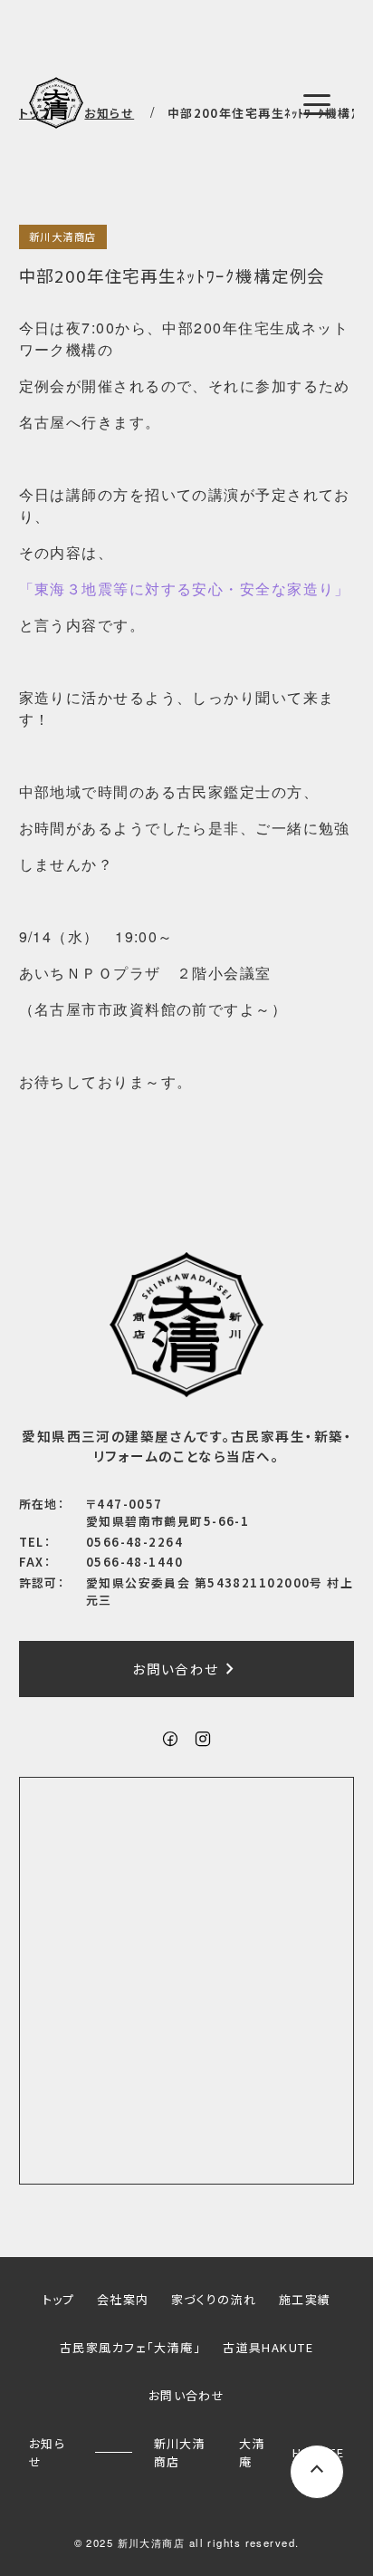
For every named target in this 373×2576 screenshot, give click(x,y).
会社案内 (123, 2299)
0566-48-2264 (134, 1542)
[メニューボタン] (317, 104)
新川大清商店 (63, 236)
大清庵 (252, 2452)
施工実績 (305, 2299)
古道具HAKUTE (268, 2347)
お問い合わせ (186, 1669)
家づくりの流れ (214, 2299)
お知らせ (47, 2452)
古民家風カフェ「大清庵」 (130, 2347)
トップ (59, 2299)
